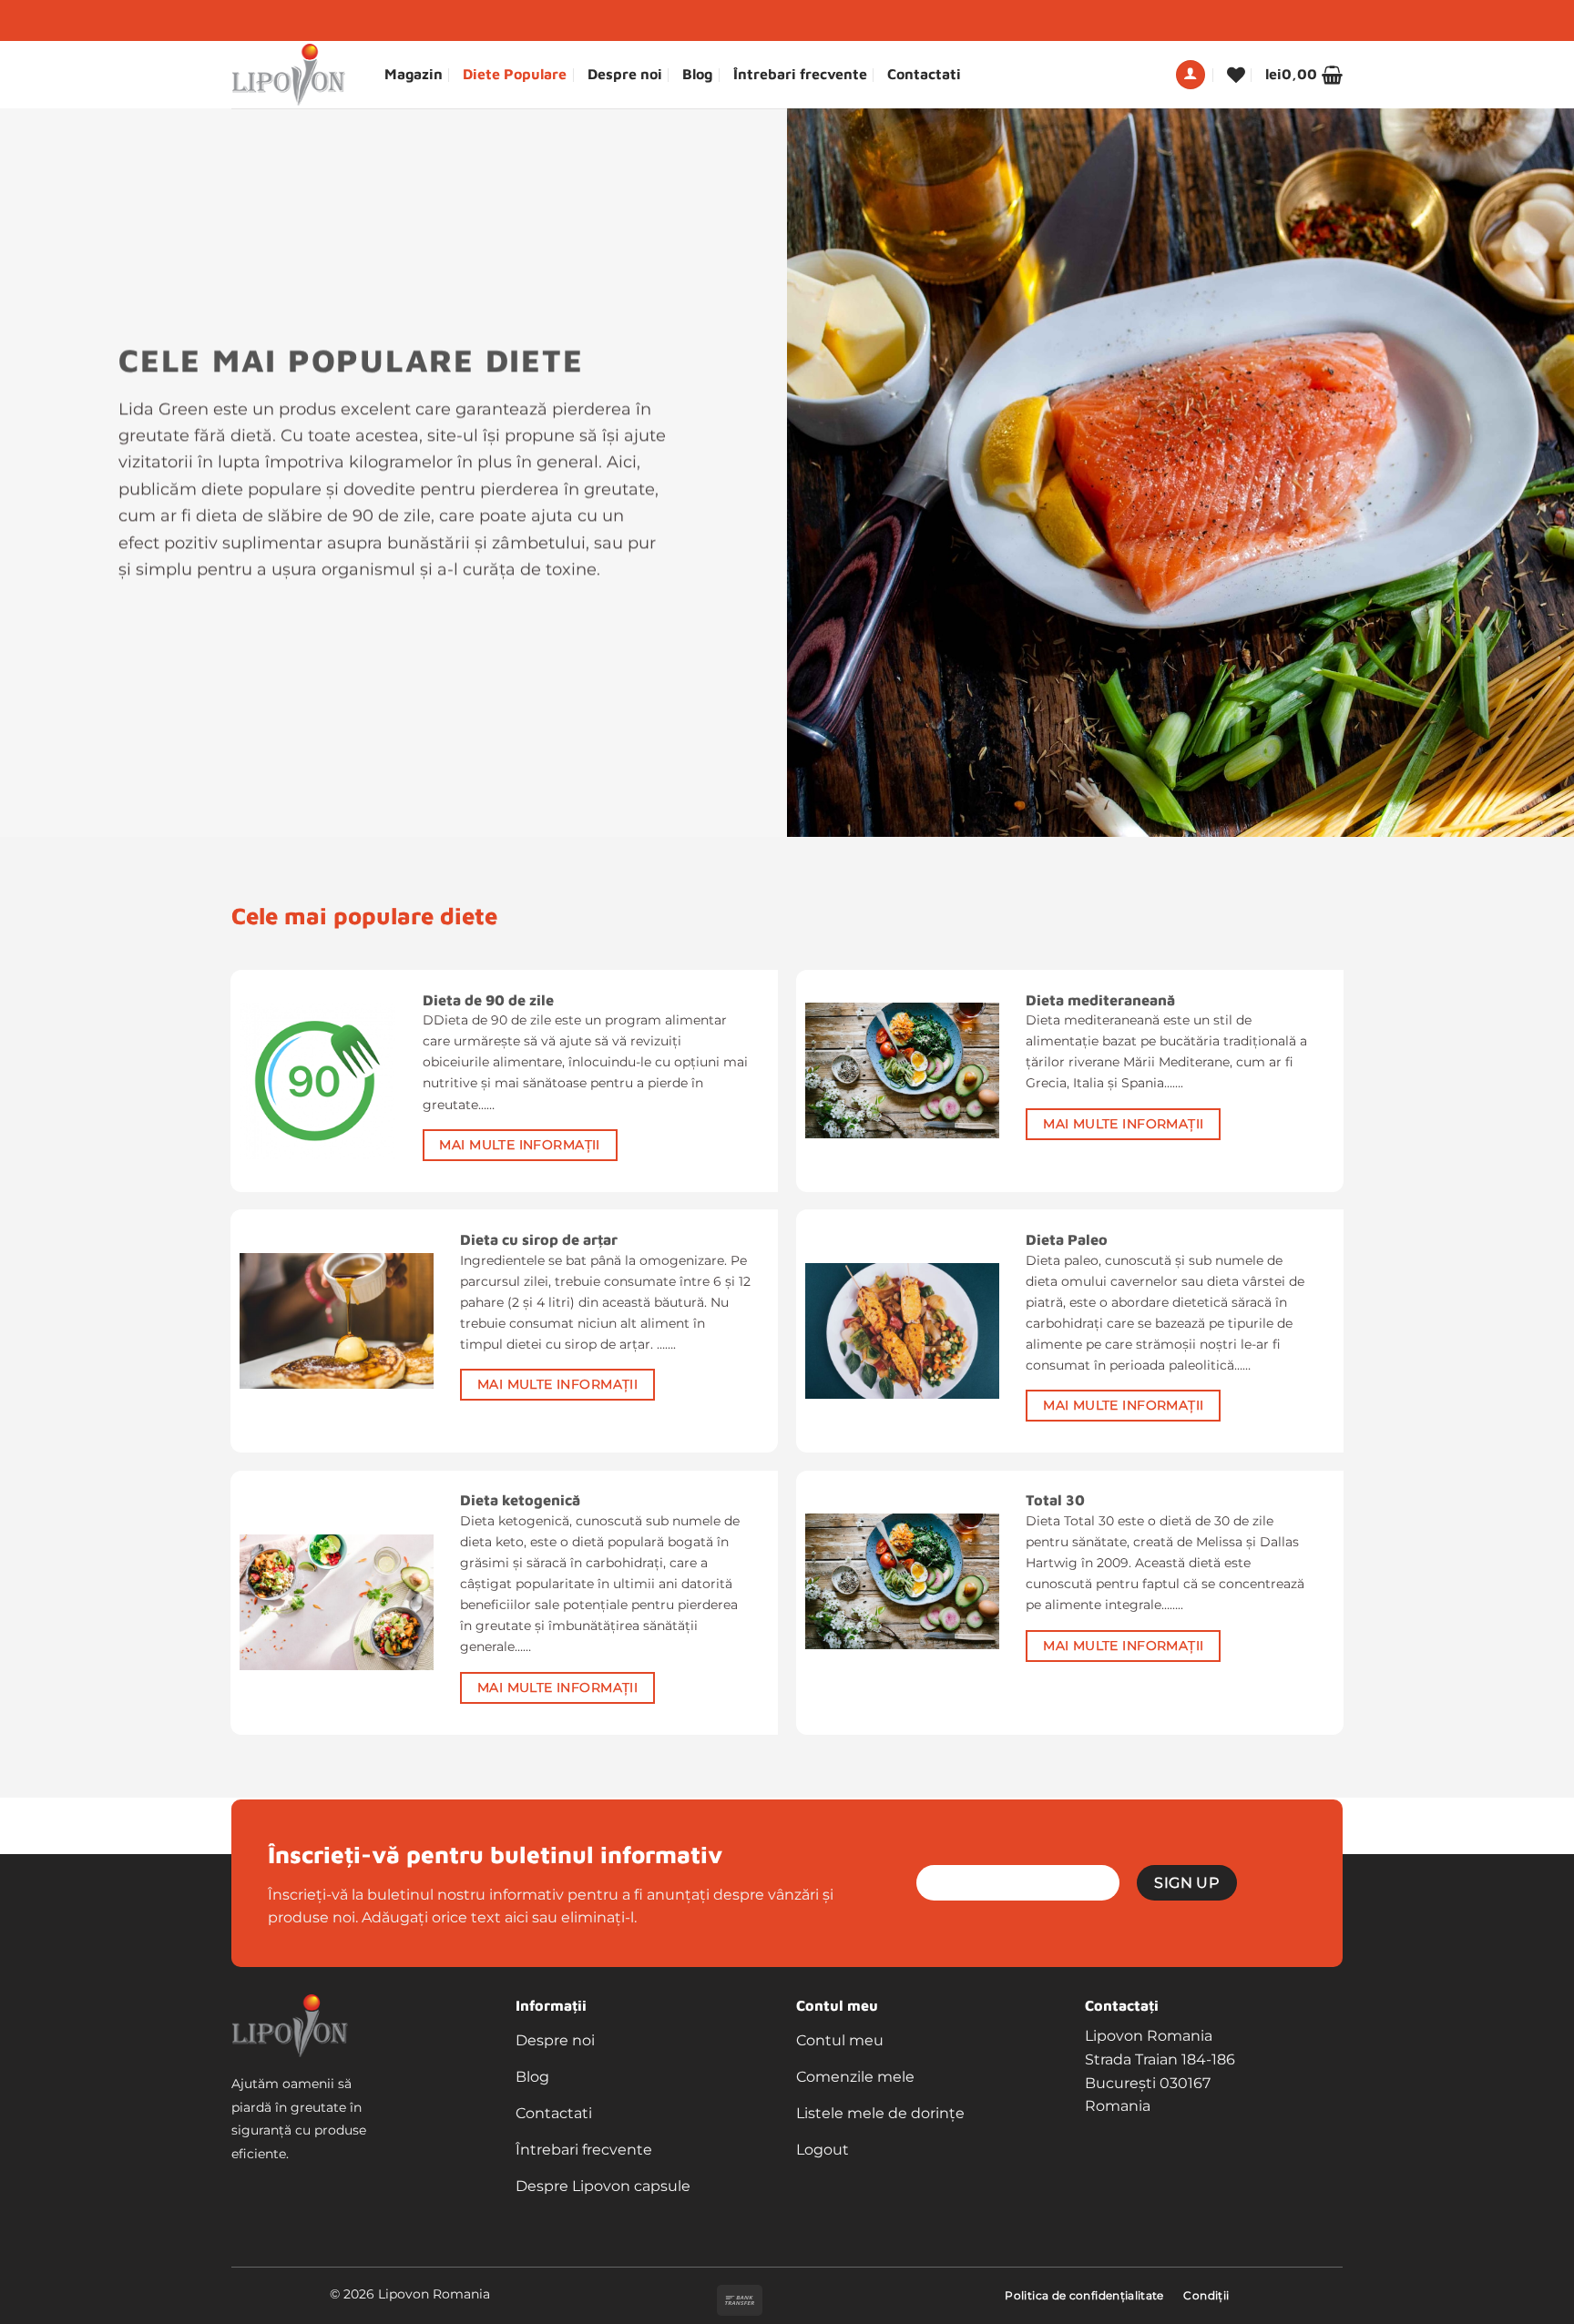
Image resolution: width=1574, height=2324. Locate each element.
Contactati (924, 74)
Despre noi (625, 74)
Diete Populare (515, 74)
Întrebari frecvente (800, 74)
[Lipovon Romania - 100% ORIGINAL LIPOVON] (294, 75)
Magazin (414, 74)
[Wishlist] (1236, 75)
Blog (697, 74)
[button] (1191, 75)
